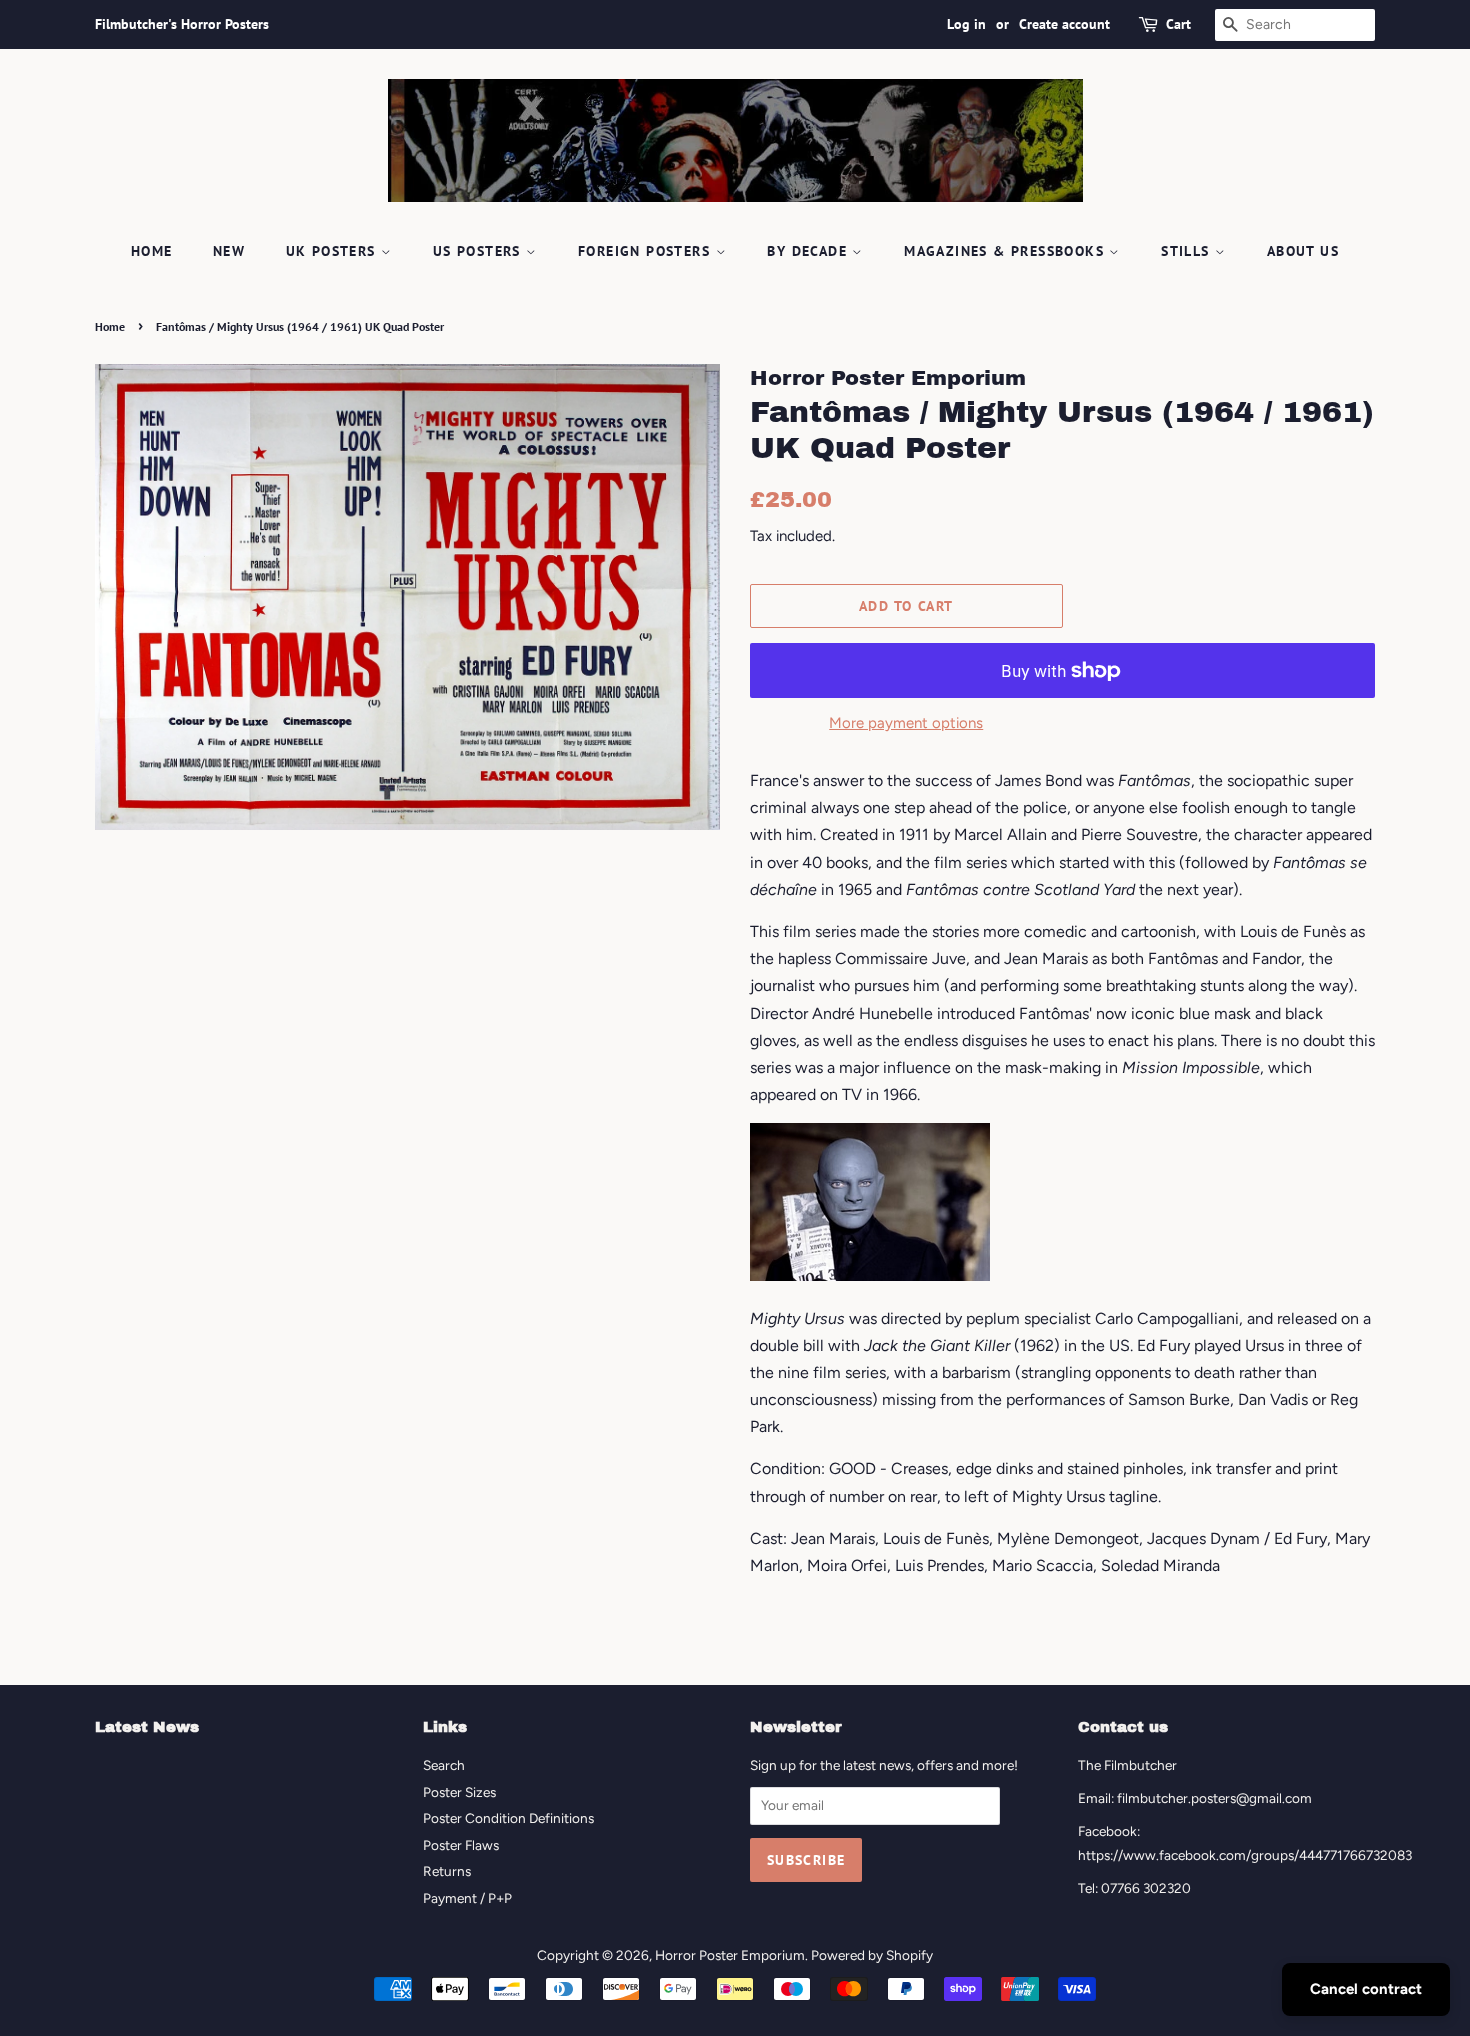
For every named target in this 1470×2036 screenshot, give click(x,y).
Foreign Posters (646, 251)
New (229, 251)
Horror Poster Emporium (730, 1955)
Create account (1064, 24)
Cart (1178, 24)
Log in (966, 24)
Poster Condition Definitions (508, 1818)
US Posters (479, 251)
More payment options (906, 723)
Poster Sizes (459, 1792)
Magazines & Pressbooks (1006, 251)
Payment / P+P (467, 1898)
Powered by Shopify (872, 1955)
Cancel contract (1366, 1989)
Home (152, 251)
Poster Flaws (461, 1845)
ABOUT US (1303, 251)
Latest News (147, 1727)
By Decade (809, 251)
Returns (447, 1871)
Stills (1188, 251)
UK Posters (333, 251)
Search (444, 1765)
